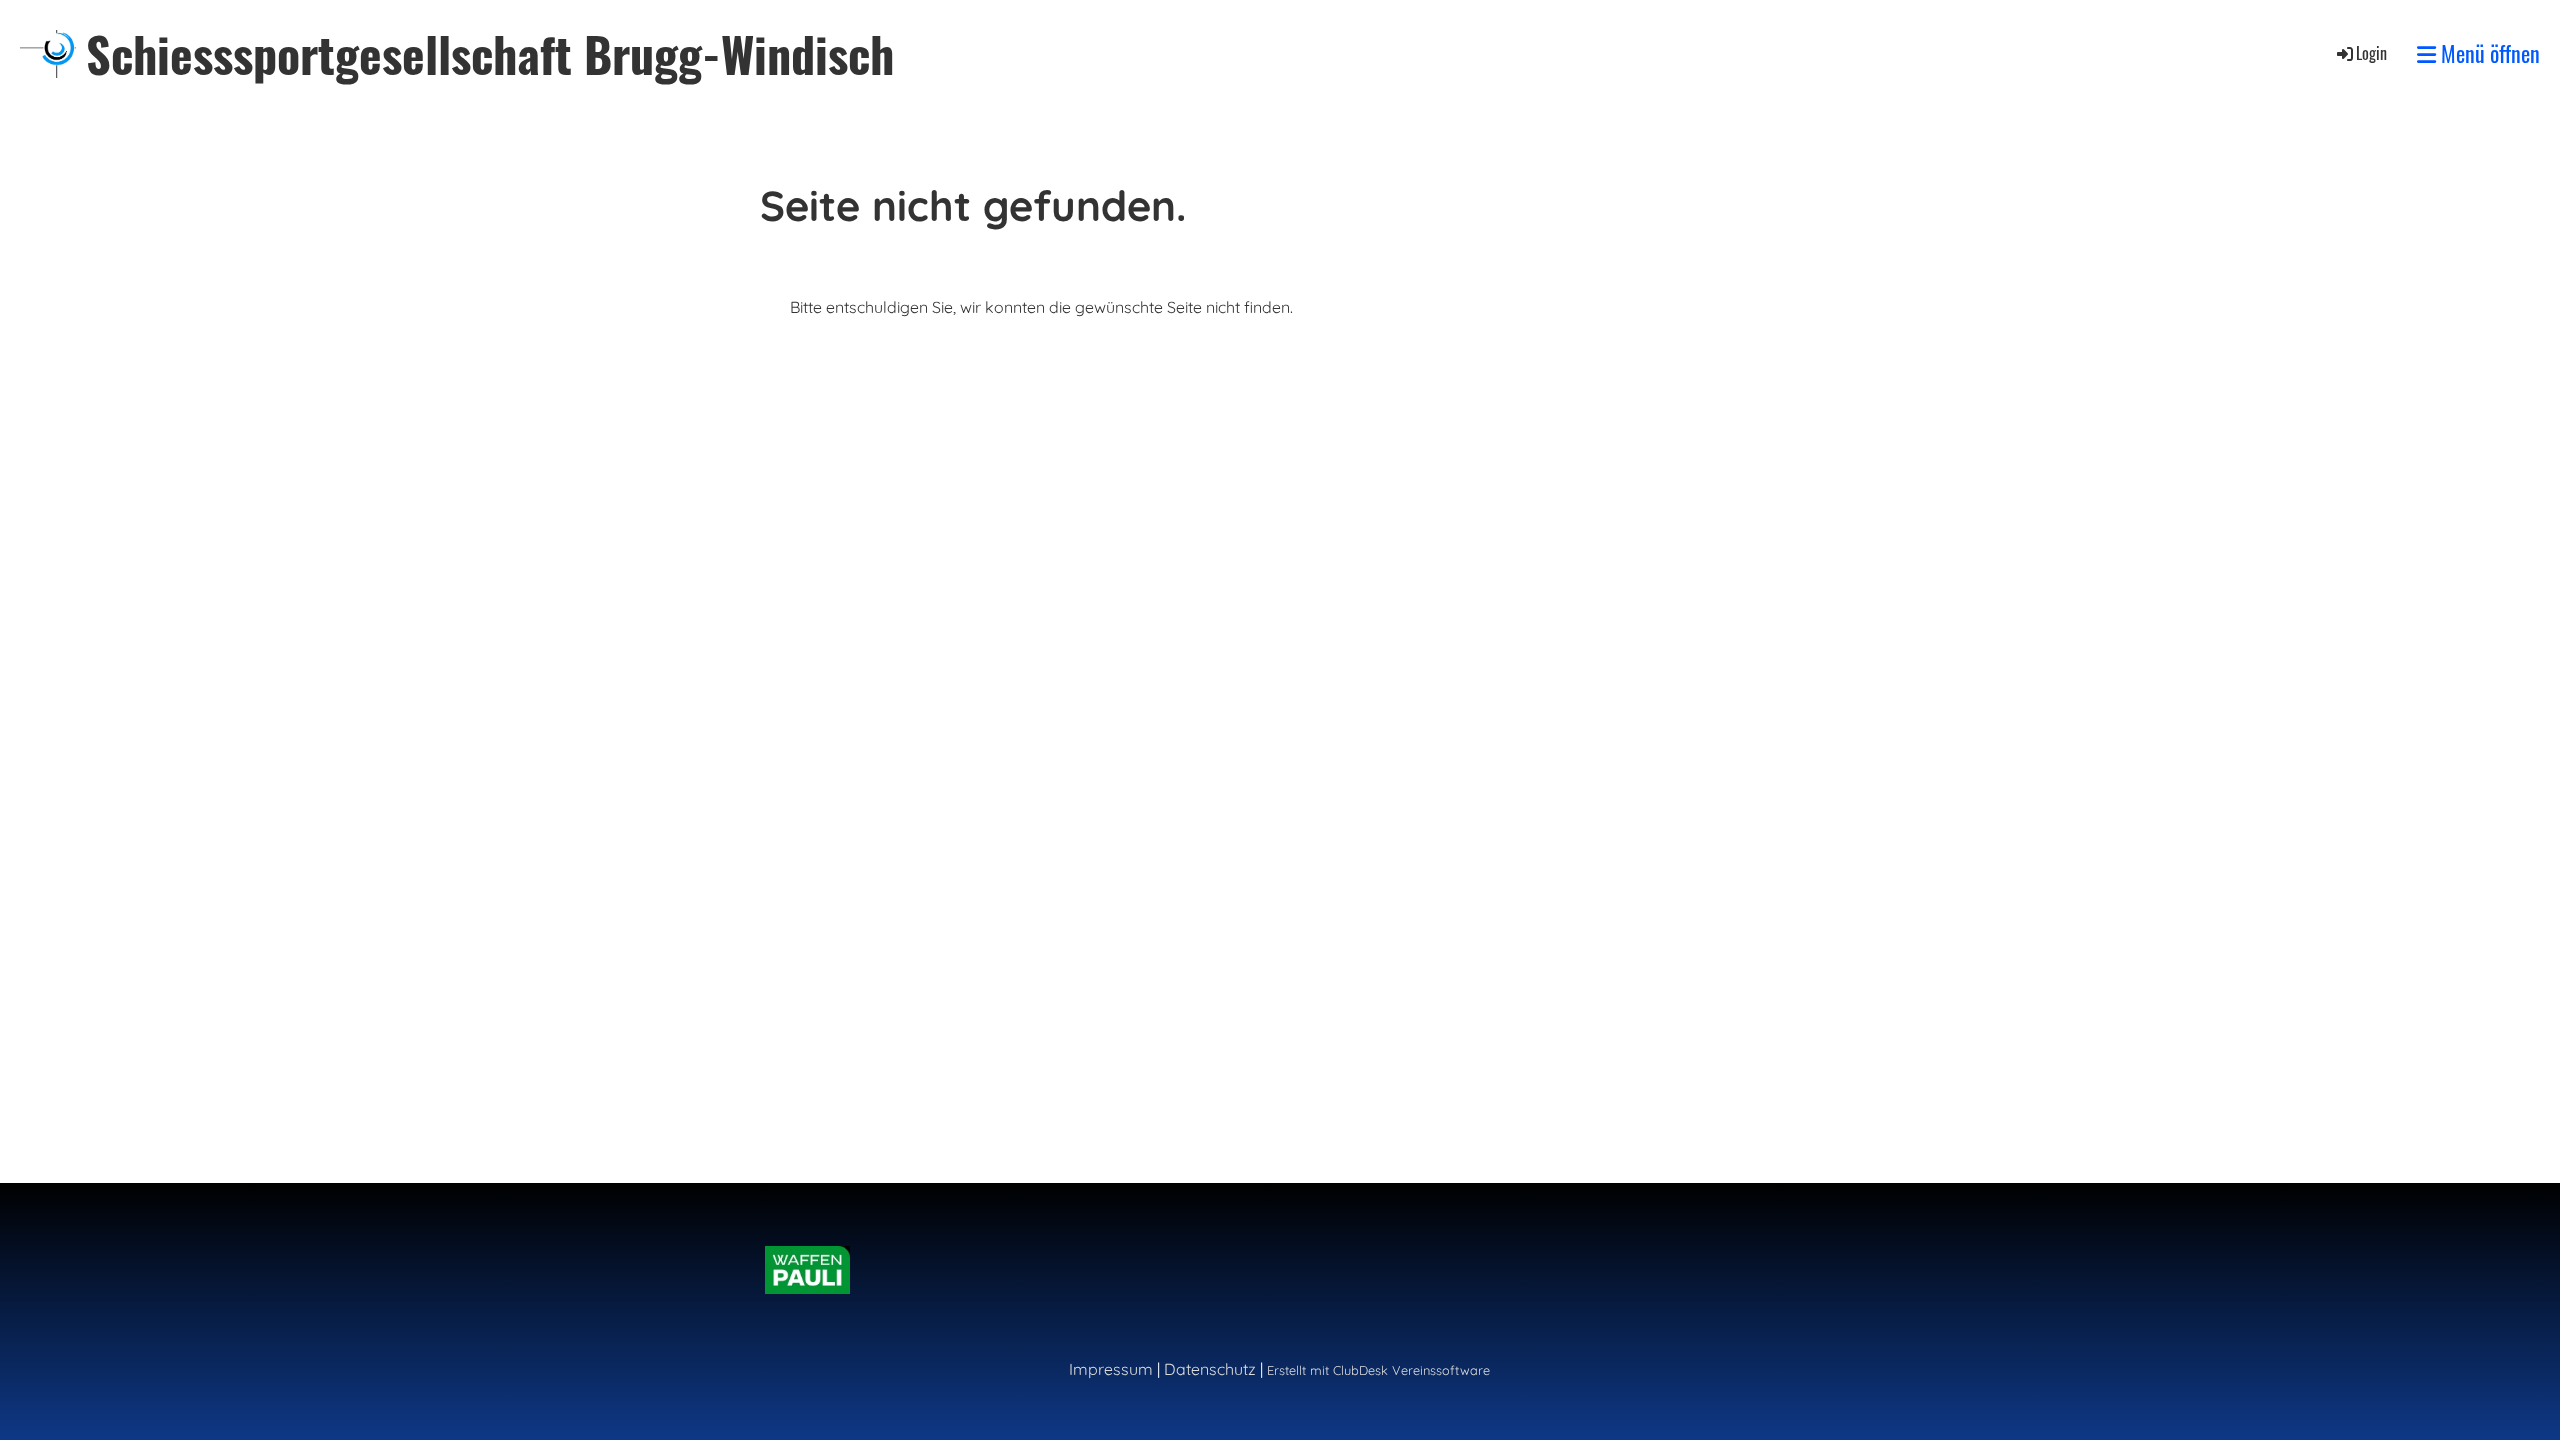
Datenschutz (1210, 1369)
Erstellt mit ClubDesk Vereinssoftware (1378, 1370)
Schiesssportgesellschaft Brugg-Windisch (490, 53)
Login (2371, 53)
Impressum (1111, 1369)
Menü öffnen (2488, 53)
